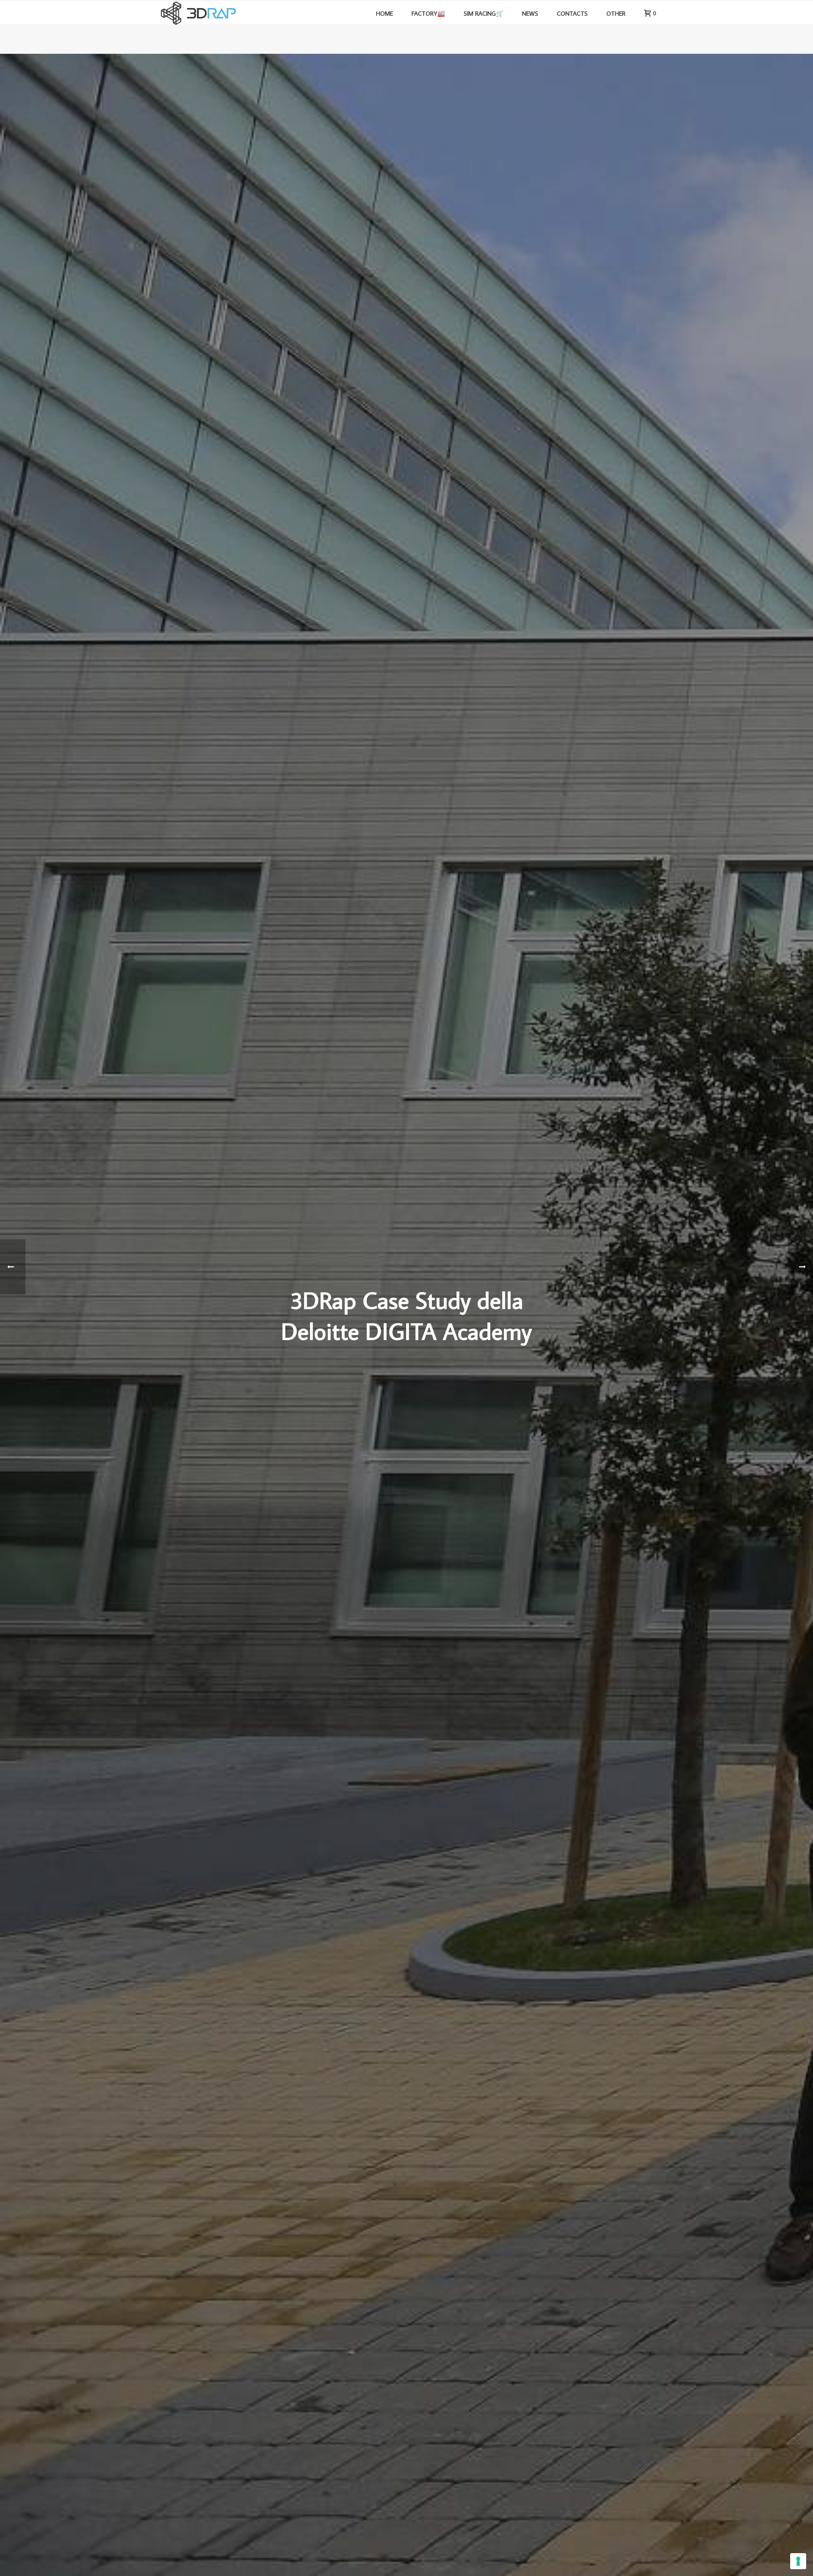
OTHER (616, 13)
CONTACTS (572, 13)
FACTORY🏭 (428, 13)
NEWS (530, 13)
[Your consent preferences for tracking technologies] (798, 2561)
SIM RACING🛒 (484, 13)
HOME (384, 13)
